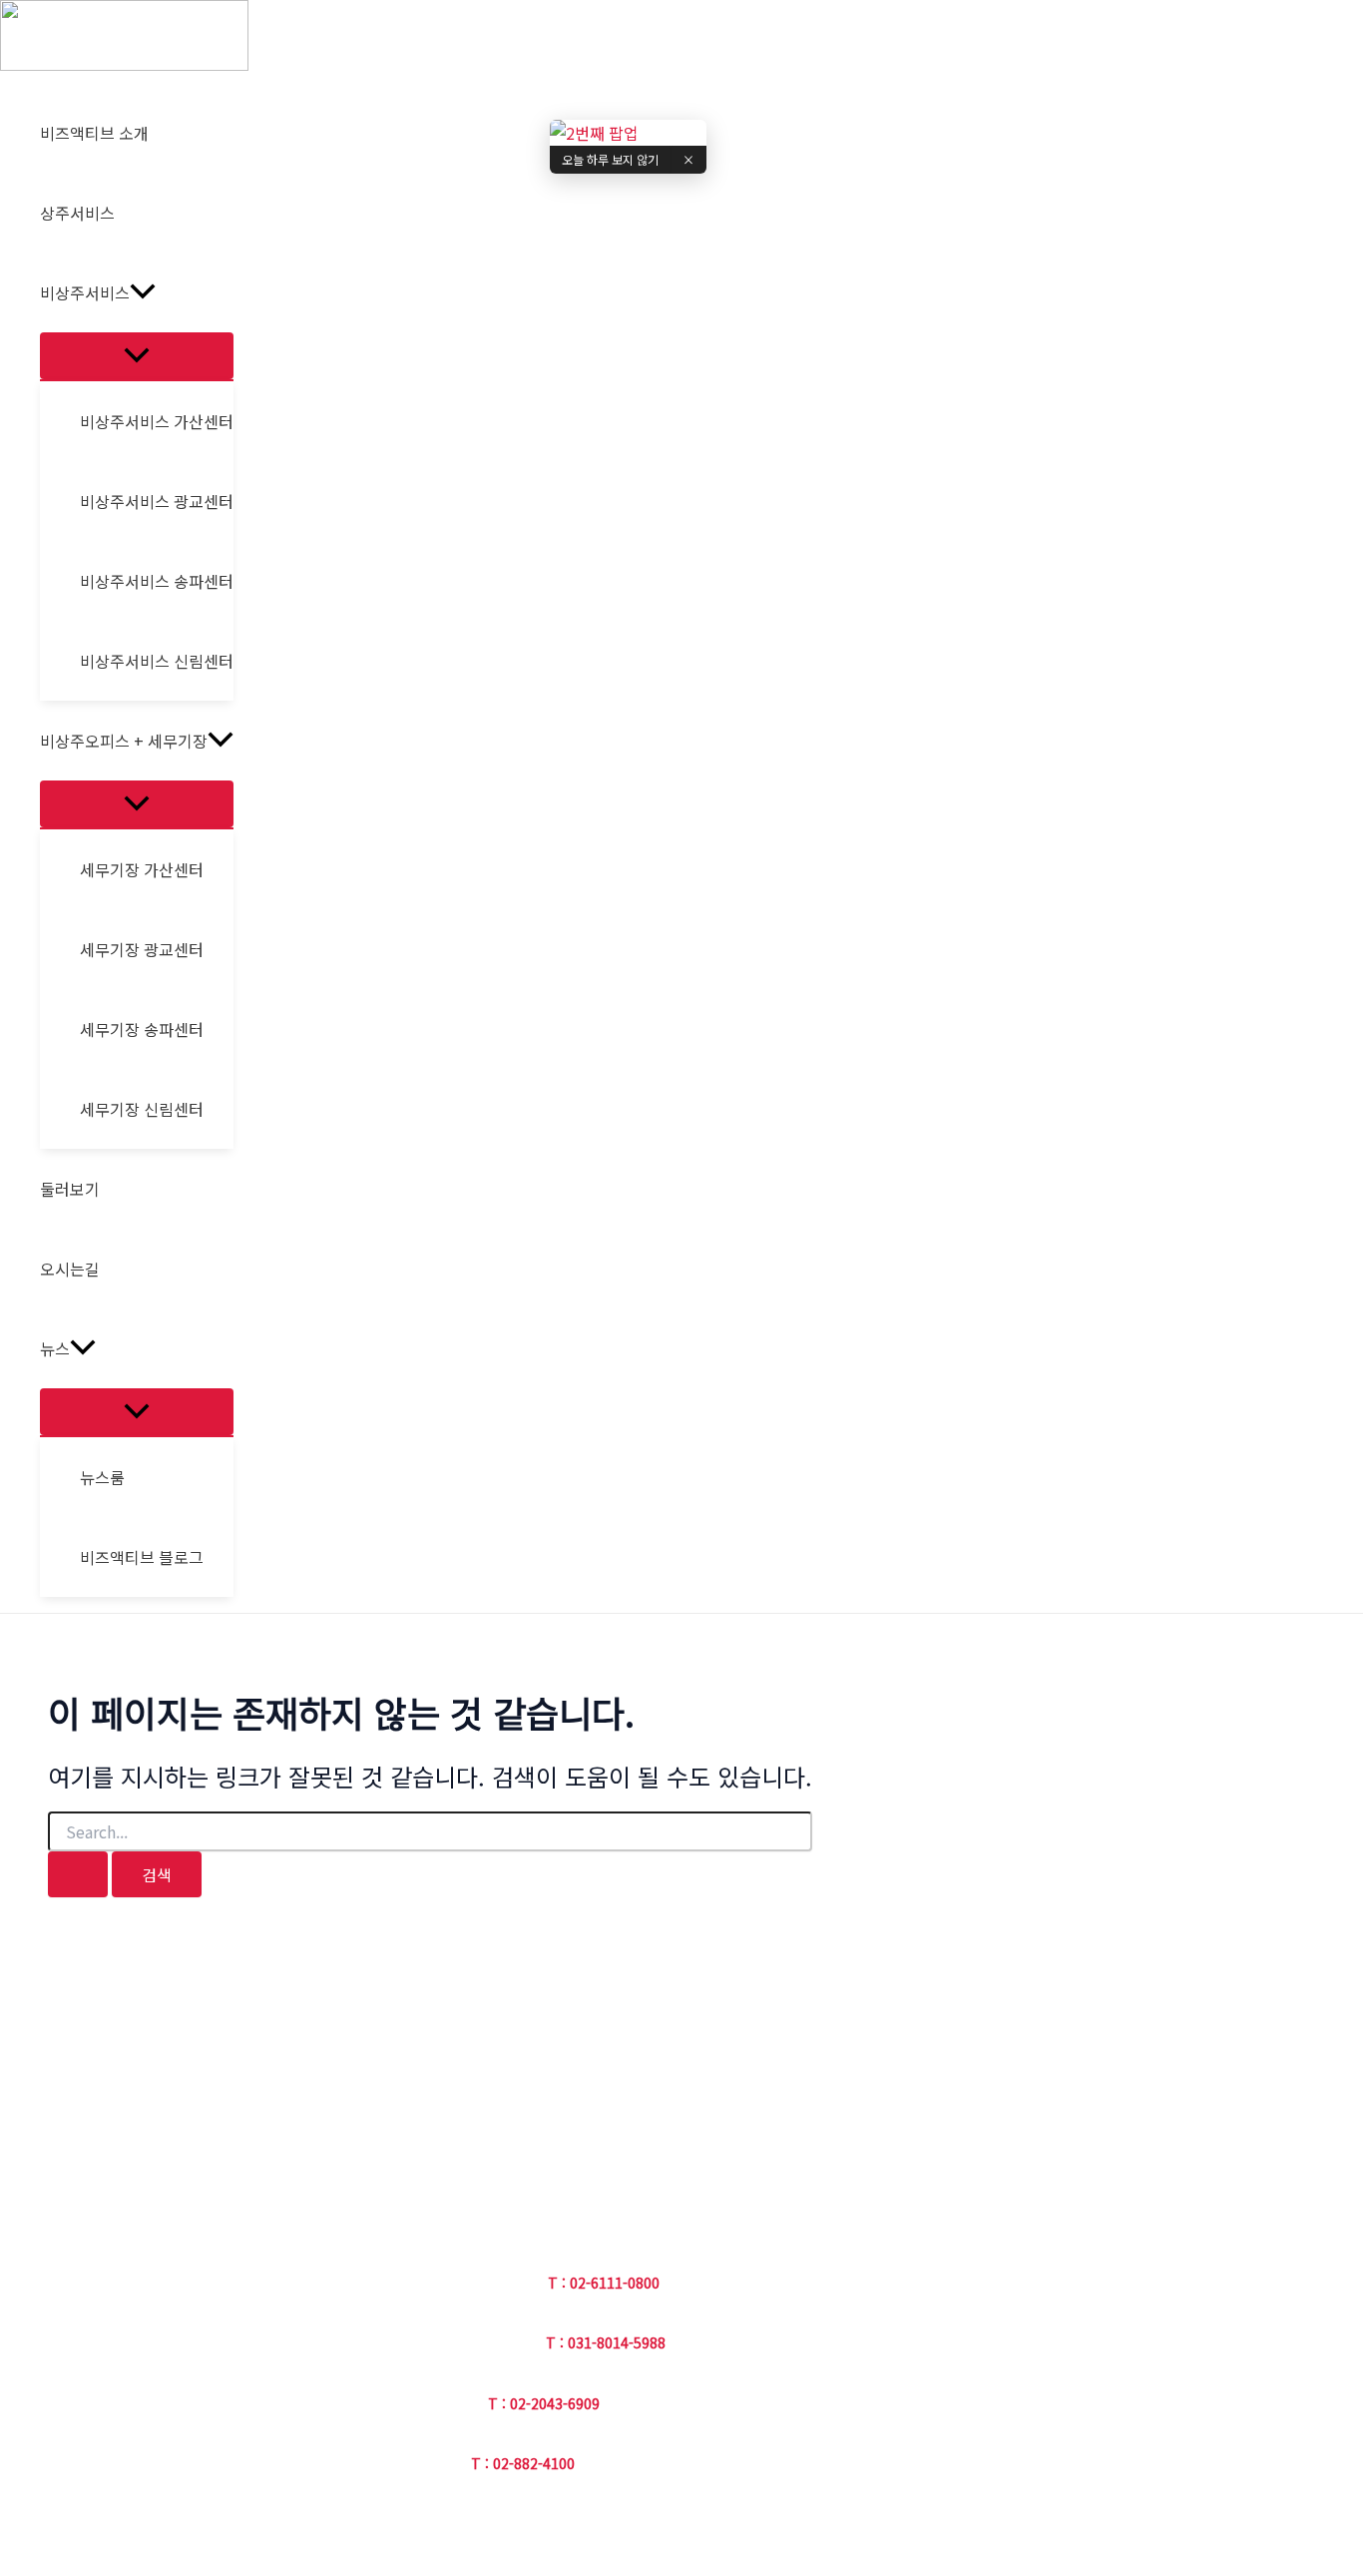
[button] (143, 292)
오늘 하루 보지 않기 (610, 159)
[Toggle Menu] (137, 356)
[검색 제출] (78, 1874)
